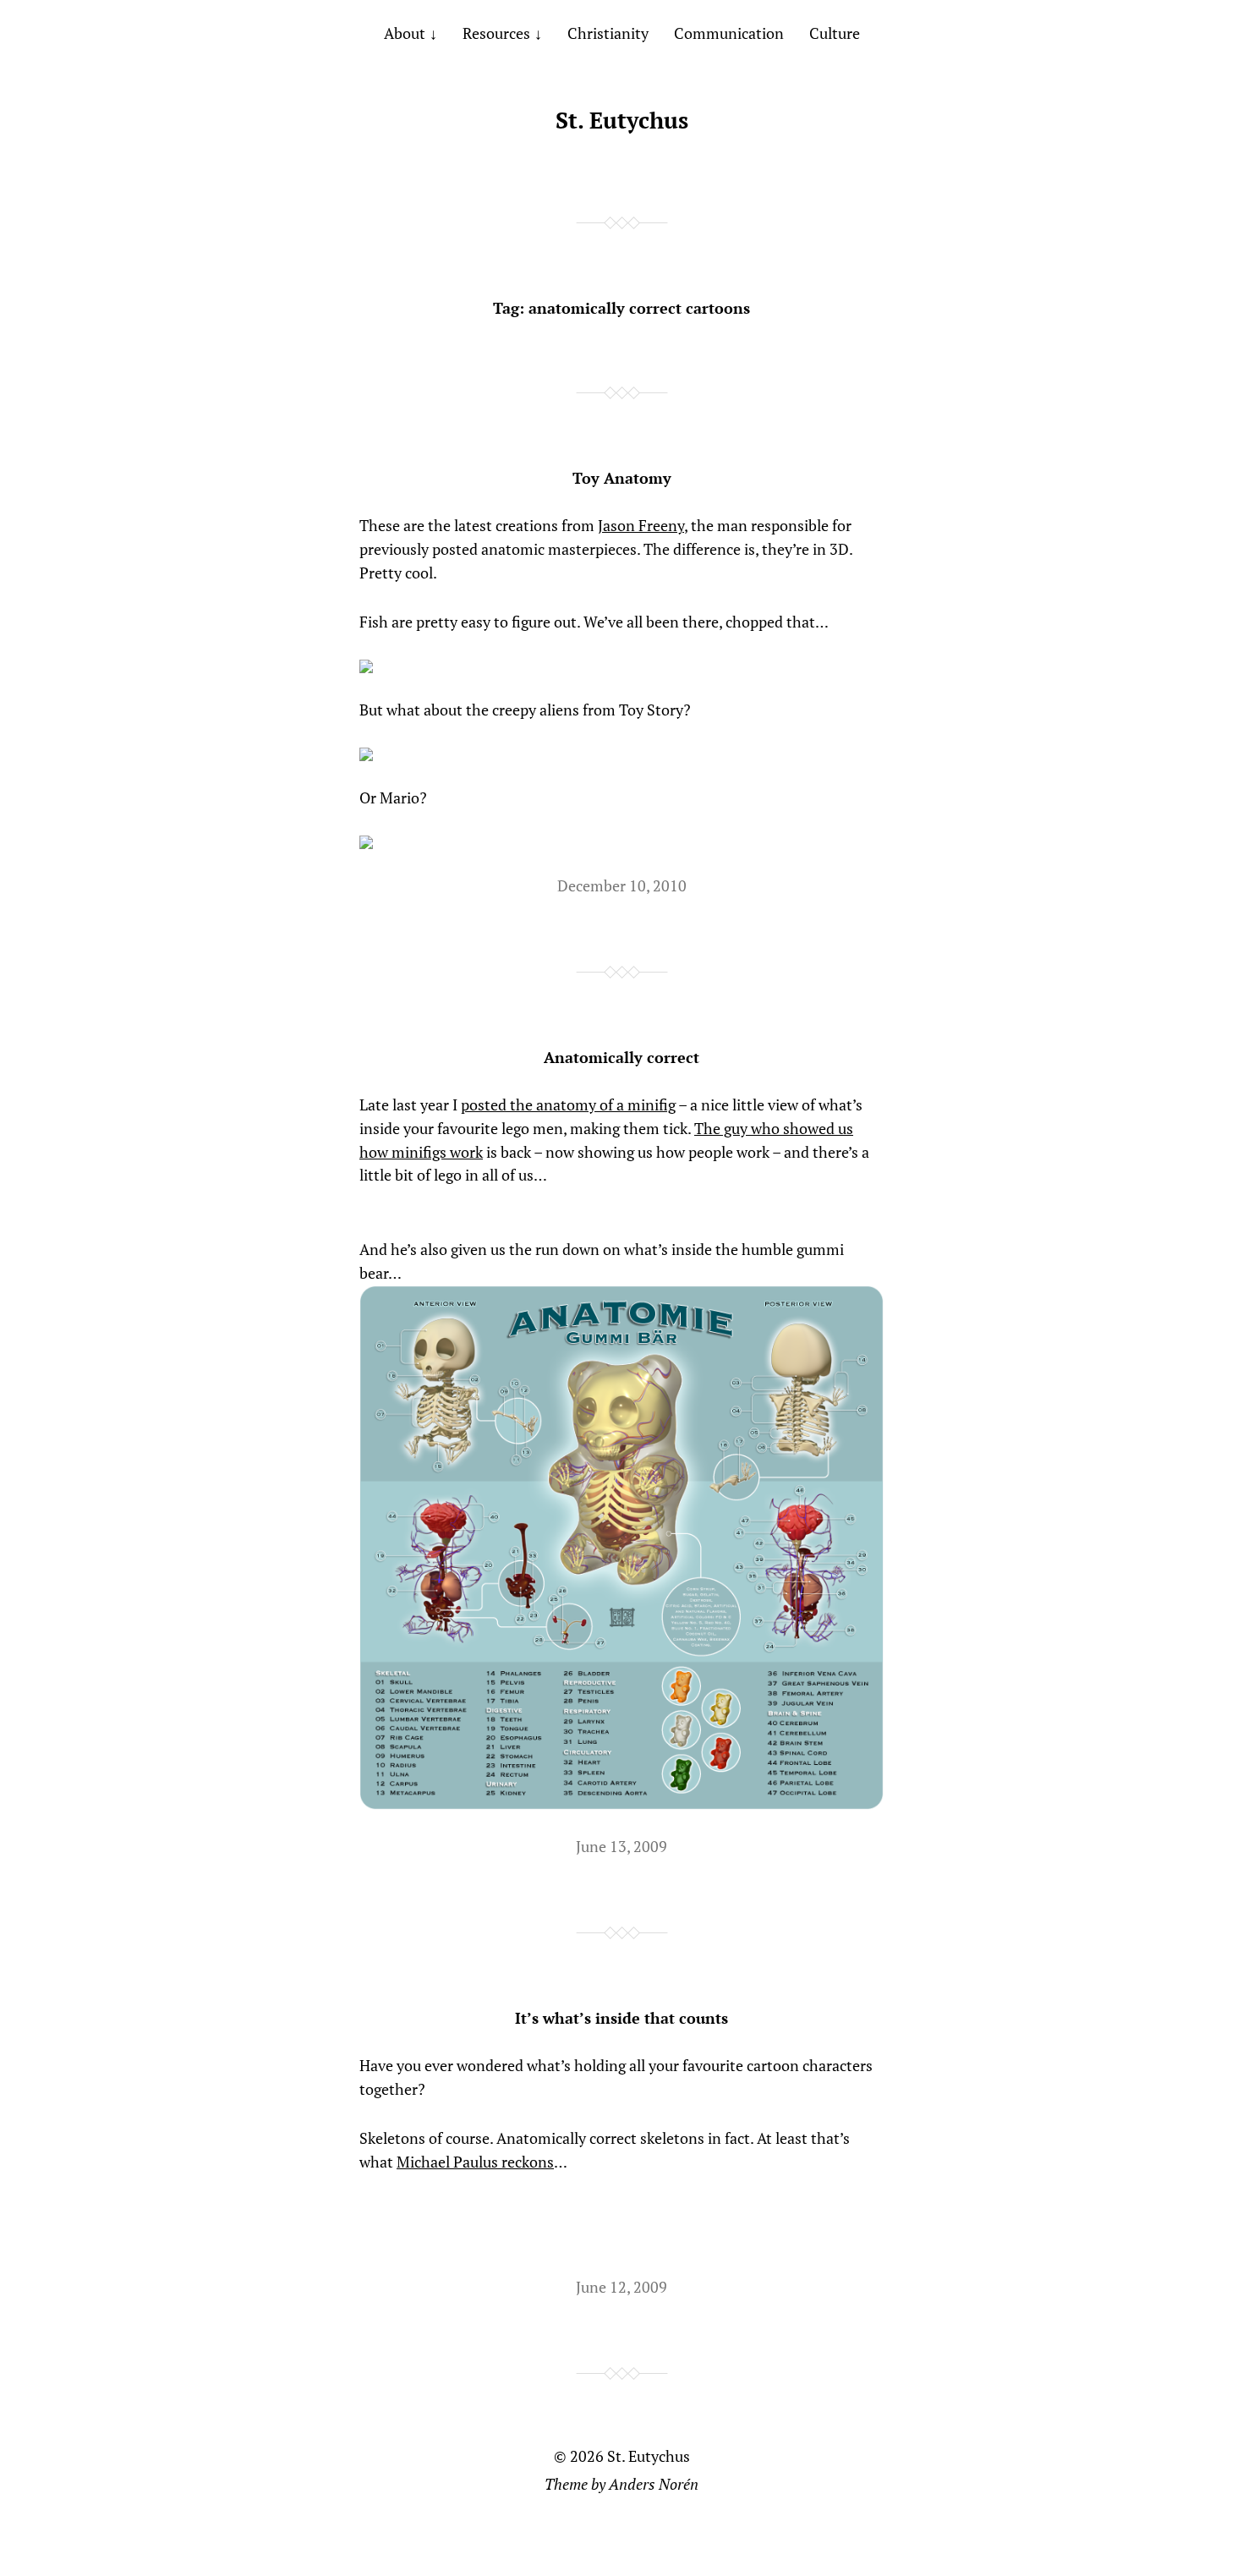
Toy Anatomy (622, 478)
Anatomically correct (621, 1057)
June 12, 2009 (621, 2287)
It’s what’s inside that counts (621, 2018)
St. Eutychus (622, 120)
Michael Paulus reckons (475, 2162)
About (405, 33)
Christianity (608, 33)
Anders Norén (654, 2484)
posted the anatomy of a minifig (568, 1104)
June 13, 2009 (621, 1846)
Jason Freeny (641, 525)
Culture (835, 33)
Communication (729, 33)
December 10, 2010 (622, 885)
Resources (496, 33)
